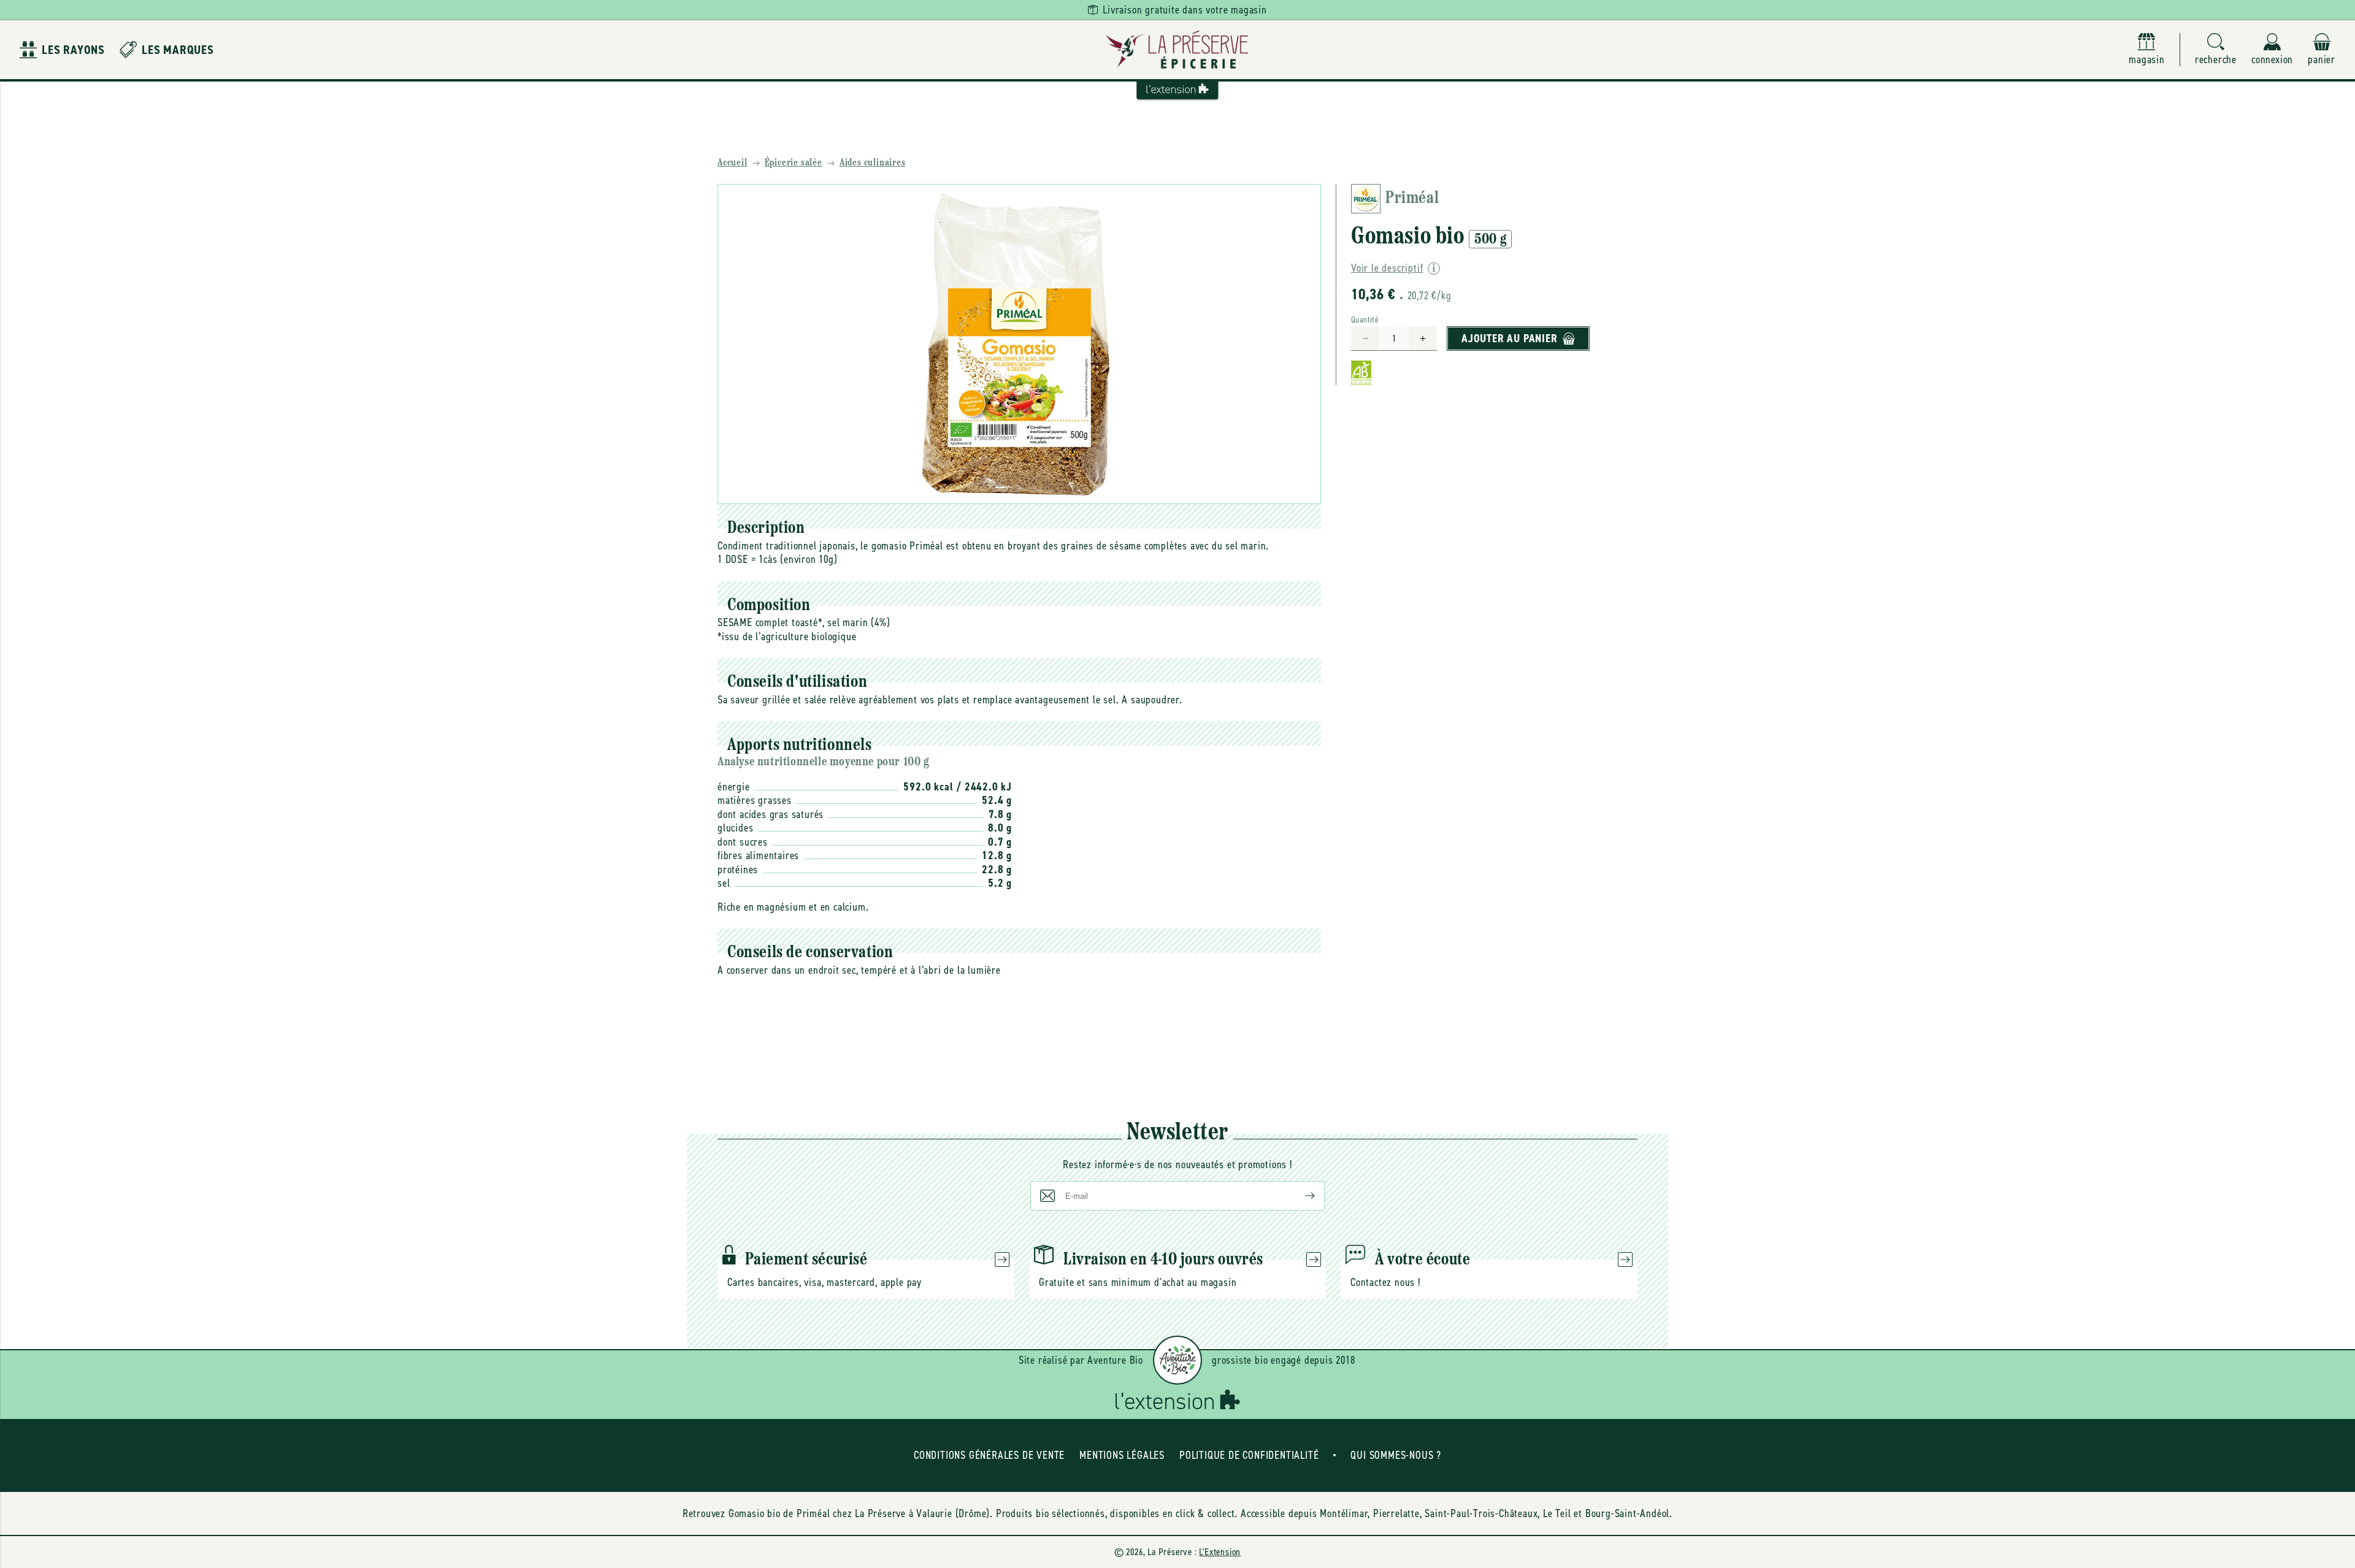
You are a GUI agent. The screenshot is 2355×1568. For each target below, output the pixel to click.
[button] (2216, 50)
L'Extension (1220, 1552)
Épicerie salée (794, 163)
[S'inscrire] (1300, 1196)
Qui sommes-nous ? (1396, 1455)
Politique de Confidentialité (1249, 1455)
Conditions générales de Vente (989, 1455)
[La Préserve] (1177, 50)
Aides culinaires (873, 163)
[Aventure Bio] (1177, 1360)
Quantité (1365, 320)
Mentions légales (1122, 1455)
